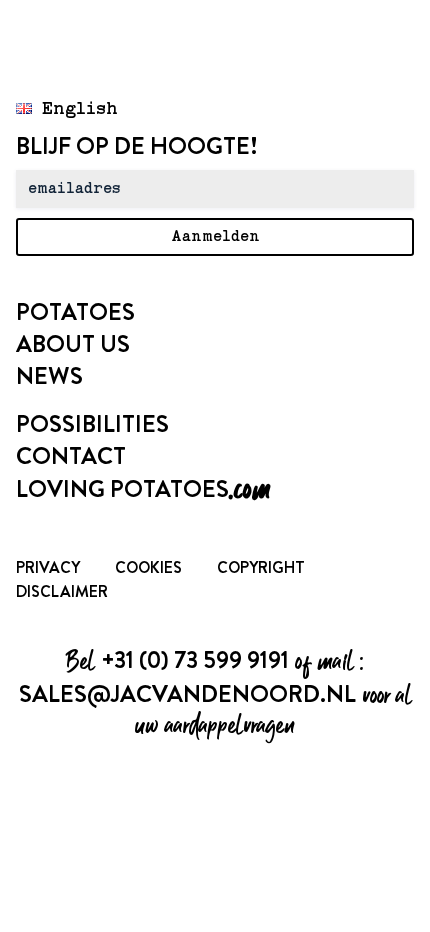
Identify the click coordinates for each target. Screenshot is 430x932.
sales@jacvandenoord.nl (187, 694)
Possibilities (92, 424)
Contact (71, 456)
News (49, 376)
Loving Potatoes (143, 489)
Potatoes (75, 312)
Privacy (48, 567)
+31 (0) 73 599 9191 (195, 660)
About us (73, 344)
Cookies (148, 567)
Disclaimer (62, 591)
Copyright (261, 567)
